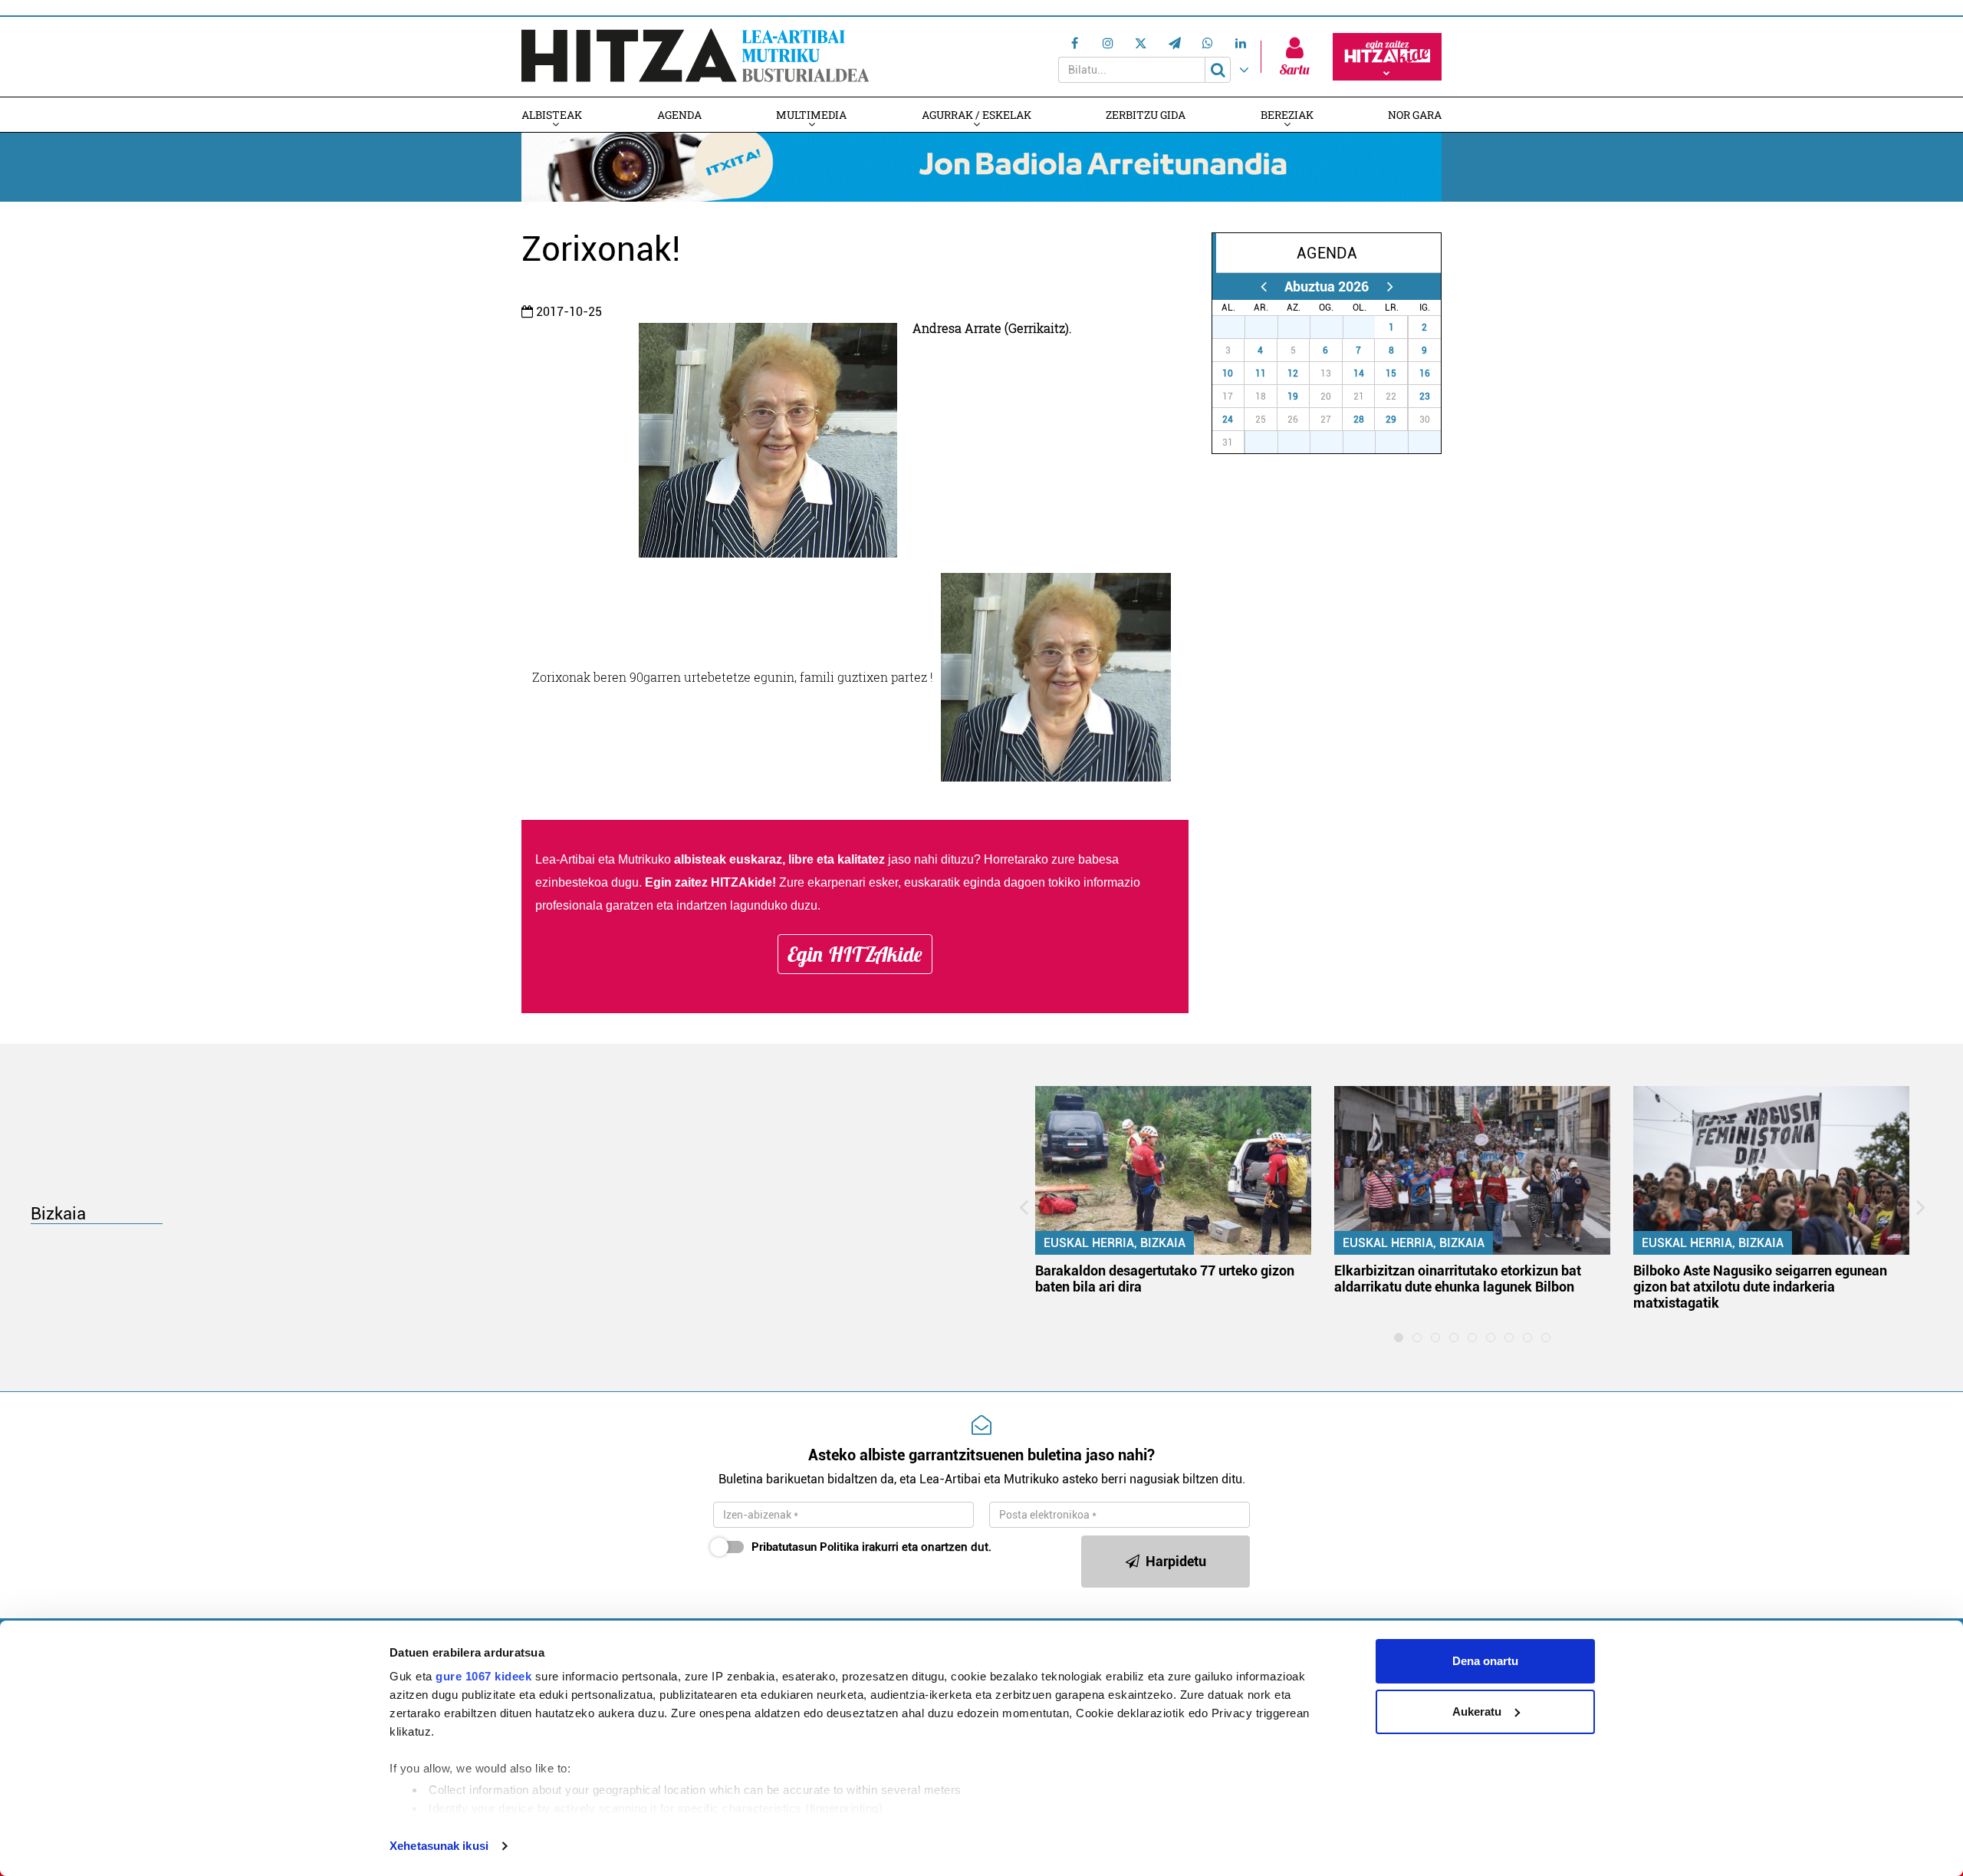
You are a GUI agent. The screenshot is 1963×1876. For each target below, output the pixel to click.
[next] (1390, 286)
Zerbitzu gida (1146, 115)
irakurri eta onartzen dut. (871, 1547)
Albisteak (552, 115)
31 (1367, 327)
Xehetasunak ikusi (439, 1846)
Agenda (679, 115)
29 (1391, 420)
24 (1228, 420)
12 (1293, 374)
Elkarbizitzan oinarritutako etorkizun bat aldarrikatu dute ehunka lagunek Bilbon (1458, 1279)
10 (1228, 374)
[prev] (1263, 286)
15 (1391, 374)
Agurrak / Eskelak (977, 115)
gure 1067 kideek (483, 1676)
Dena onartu (1485, 1661)
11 (1261, 374)
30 (1335, 327)
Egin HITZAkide (855, 954)
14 (1359, 374)
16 (1425, 374)
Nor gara (1415, 115)
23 (1425, 397)
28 (1359, 420)
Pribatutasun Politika (805, 1547)
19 (1293, 397)
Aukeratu (1477, 1711)
